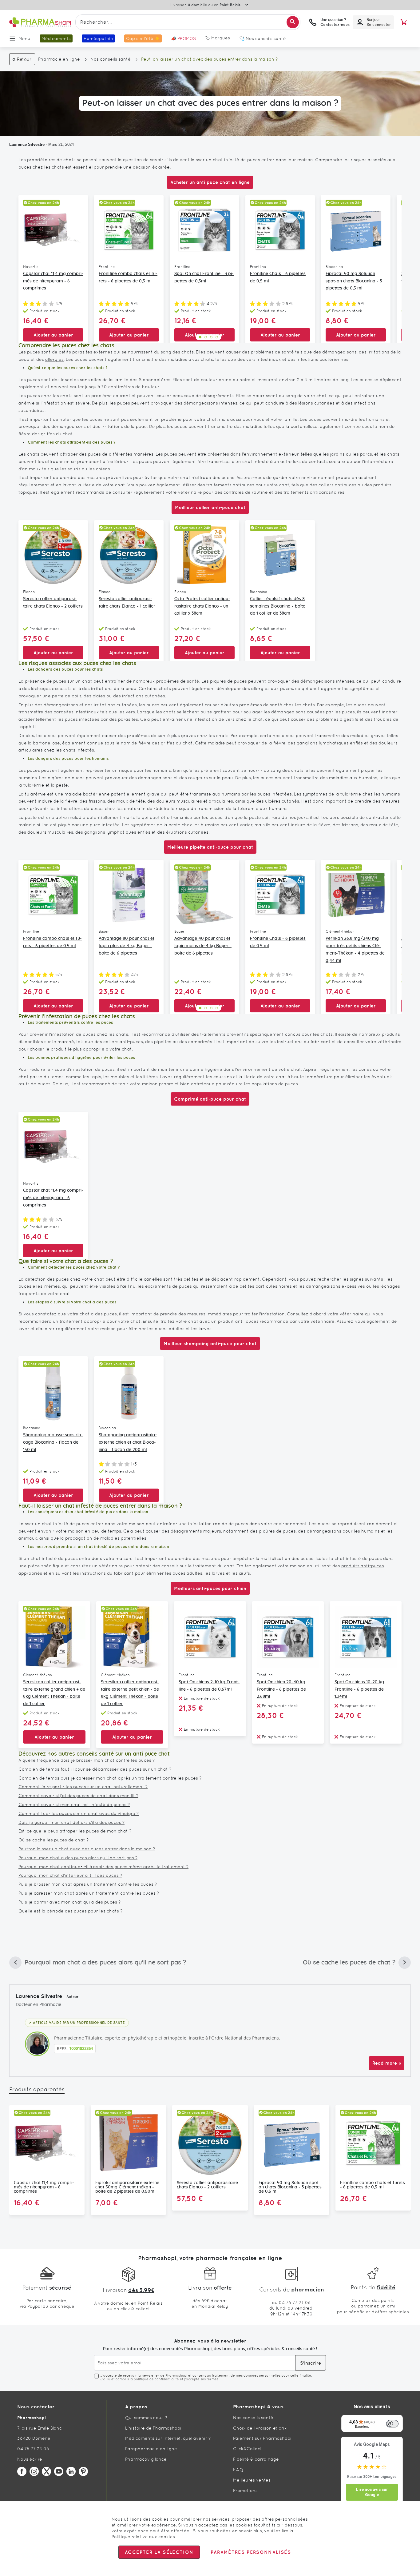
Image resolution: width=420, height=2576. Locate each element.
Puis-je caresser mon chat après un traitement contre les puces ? (89, 1893)
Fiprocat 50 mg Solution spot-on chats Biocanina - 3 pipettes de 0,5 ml (354, 281)
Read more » (387, 2063)
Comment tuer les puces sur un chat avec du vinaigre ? (79, 1813)
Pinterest (83, 2471)
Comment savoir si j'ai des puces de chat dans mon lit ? (78, 1796)
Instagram (34, 2471)
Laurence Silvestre (27, 144)
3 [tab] (211, 337)
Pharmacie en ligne (59, 59)
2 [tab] (206, 337)
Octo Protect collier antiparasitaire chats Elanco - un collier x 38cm (202, 606)
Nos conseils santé (111, 59)
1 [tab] (200, 337)
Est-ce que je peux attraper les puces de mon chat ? (75, 1831)
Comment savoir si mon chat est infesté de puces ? (74, 1804)
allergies (54, 359)
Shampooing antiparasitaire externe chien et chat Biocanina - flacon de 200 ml (128, 1442)
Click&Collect (248, 2449)
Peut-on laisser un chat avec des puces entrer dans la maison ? (87, 1849)
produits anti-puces (363, 1566)
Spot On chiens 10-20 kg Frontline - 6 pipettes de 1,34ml (359, 1689)
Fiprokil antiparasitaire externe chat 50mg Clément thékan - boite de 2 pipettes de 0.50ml (127, 2187)
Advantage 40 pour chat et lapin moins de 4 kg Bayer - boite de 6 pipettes (203, 946)
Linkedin (71, 2471)
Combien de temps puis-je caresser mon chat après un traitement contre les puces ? (110, 1778)
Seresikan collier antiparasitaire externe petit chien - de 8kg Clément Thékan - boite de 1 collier (130, 1693)
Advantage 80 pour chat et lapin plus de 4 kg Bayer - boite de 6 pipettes (127, 946)
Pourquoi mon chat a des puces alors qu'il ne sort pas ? (78, 1858)
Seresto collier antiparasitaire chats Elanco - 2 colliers (53, 603)
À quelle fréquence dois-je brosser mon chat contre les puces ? (87, 1760)
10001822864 (81, 2048)
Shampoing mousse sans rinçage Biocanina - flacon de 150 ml (53, 1442)
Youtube (59, 2471)
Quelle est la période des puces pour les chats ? (70, 1911)
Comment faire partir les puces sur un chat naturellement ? (83, 1787)
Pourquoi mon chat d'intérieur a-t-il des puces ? (70, 1875)
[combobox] (188, 22)
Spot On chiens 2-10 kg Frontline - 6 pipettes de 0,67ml (209, 1686)
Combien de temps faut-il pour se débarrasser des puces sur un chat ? (95, 1769)
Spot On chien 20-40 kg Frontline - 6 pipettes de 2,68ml (281, 1689)
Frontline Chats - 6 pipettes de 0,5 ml (278, 277)
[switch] (392, 2424)
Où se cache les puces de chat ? (53, 1840)
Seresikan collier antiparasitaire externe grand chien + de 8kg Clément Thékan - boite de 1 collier (54, 1693)
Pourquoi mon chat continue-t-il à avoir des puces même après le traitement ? (103, 1867)
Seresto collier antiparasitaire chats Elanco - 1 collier (127, 603)
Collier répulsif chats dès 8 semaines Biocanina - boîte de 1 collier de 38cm (278, 606)
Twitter (46, 2471)
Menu (24, 38)
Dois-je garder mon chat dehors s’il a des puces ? (71, 1822)
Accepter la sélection (159, 2552)
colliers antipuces (337, 485)
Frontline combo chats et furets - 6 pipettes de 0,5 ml (128, 277)
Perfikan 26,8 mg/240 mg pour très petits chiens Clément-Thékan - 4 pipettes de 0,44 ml (355, 949)
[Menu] (399, 2418)
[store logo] (40, 22)
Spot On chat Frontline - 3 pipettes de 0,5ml (204, 277)
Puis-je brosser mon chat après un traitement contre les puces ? (88, 1884)
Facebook (22, 2471)
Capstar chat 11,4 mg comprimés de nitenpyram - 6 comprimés (53, 281)
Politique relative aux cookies (143, 2537)
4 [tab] (217, 337)
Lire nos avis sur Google (372, 2492)
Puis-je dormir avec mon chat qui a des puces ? (69, 1902)
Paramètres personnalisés (251, 2552)
